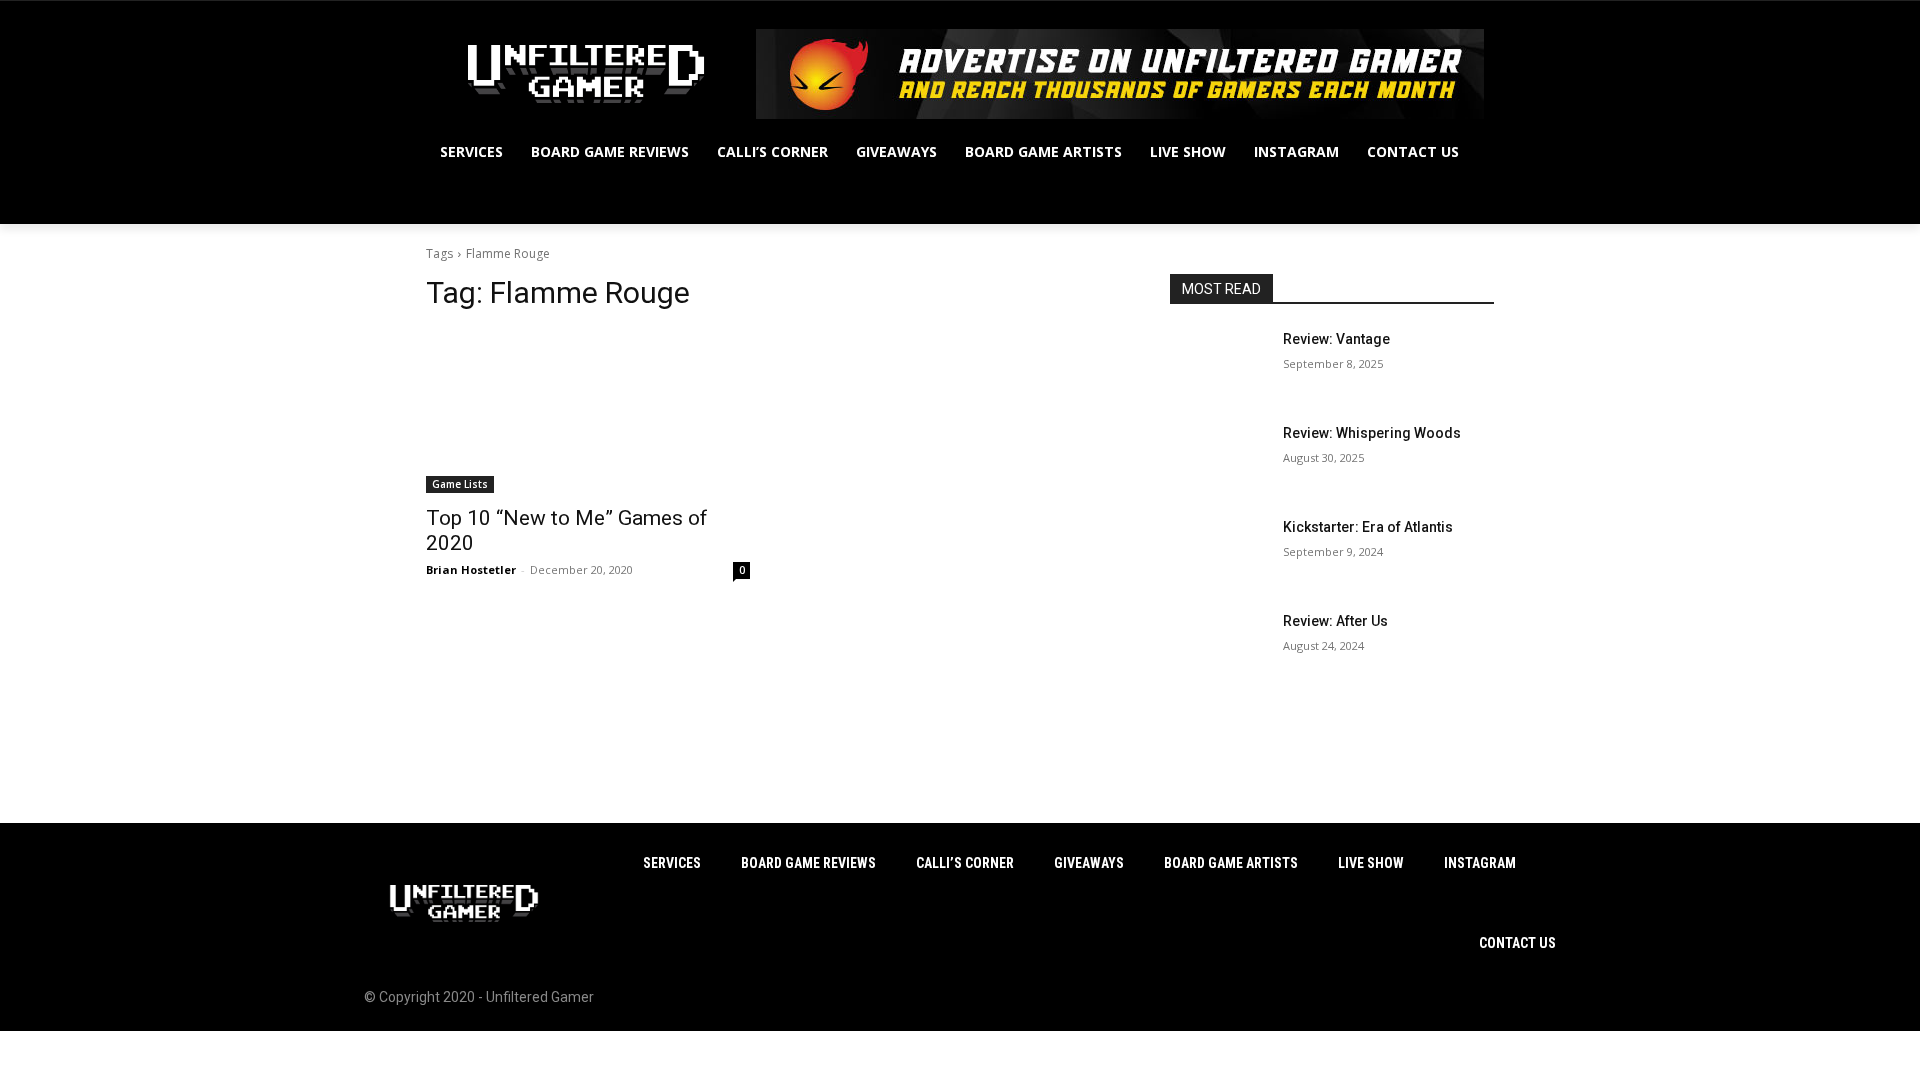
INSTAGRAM (1480, 863)
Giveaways (1089, 863)
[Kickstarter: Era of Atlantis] (1218, 552)
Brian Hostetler (471, 569)
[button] (1470, 200)
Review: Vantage (1336, 339)
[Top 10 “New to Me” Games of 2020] (588, 412)
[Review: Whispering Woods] (1218, 458)
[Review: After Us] (1218, 646)
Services (672, 863)
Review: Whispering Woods (1372, 433)
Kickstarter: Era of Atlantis (1368, 527)
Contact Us (1517, 943)
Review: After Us (1335, 621)
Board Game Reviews (808, 863)
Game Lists (460, 484)
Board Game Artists (1231, 863)
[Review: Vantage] (1218, 364)
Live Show (1371, 863)
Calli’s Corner (965, 863)
